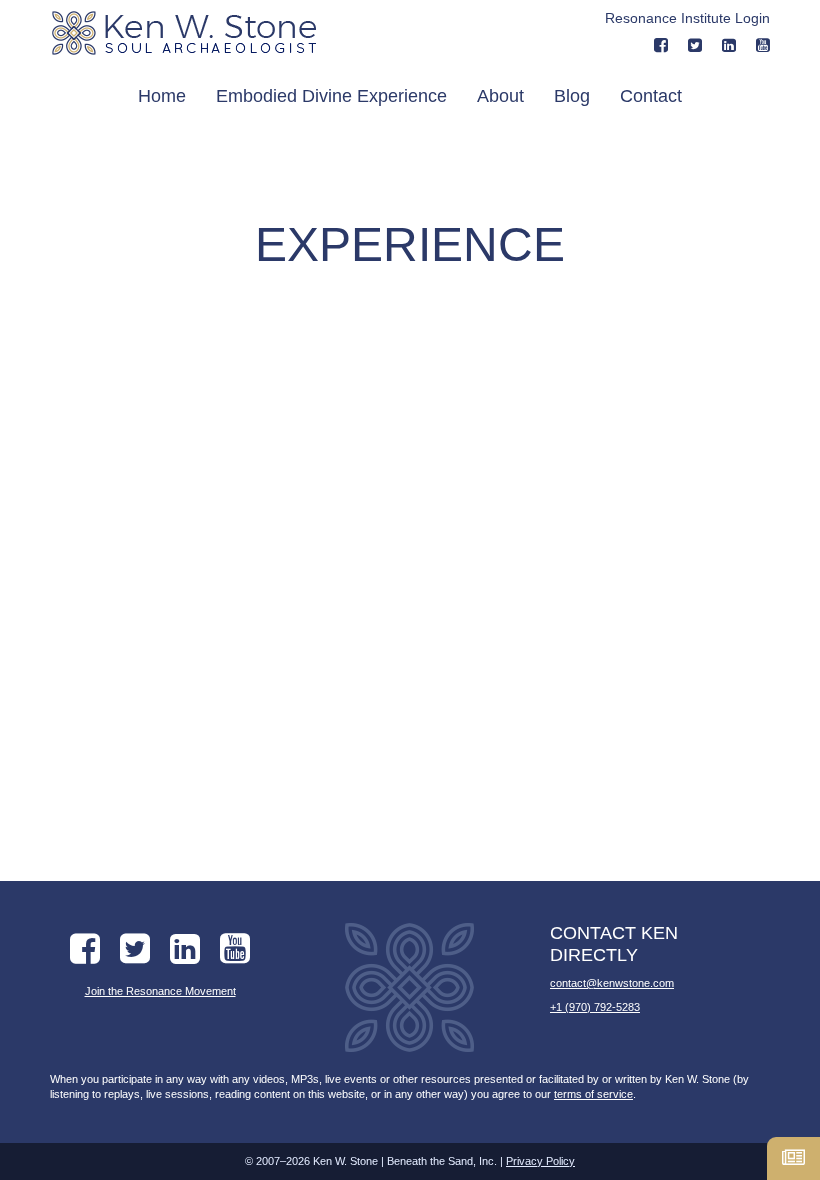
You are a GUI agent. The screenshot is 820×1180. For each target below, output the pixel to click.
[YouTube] (763, 45)
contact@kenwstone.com (612, 983)
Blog (572, 96)
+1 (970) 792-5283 (595, 1007)
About (500, 96)
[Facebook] (661, 45)
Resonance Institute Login (687, 18)
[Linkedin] (729, 45)
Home (162, 96)
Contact (651, 96)
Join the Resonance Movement (160, 991)
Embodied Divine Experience (331, 96)
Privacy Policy (540, 1161)
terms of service (593, 1094)
